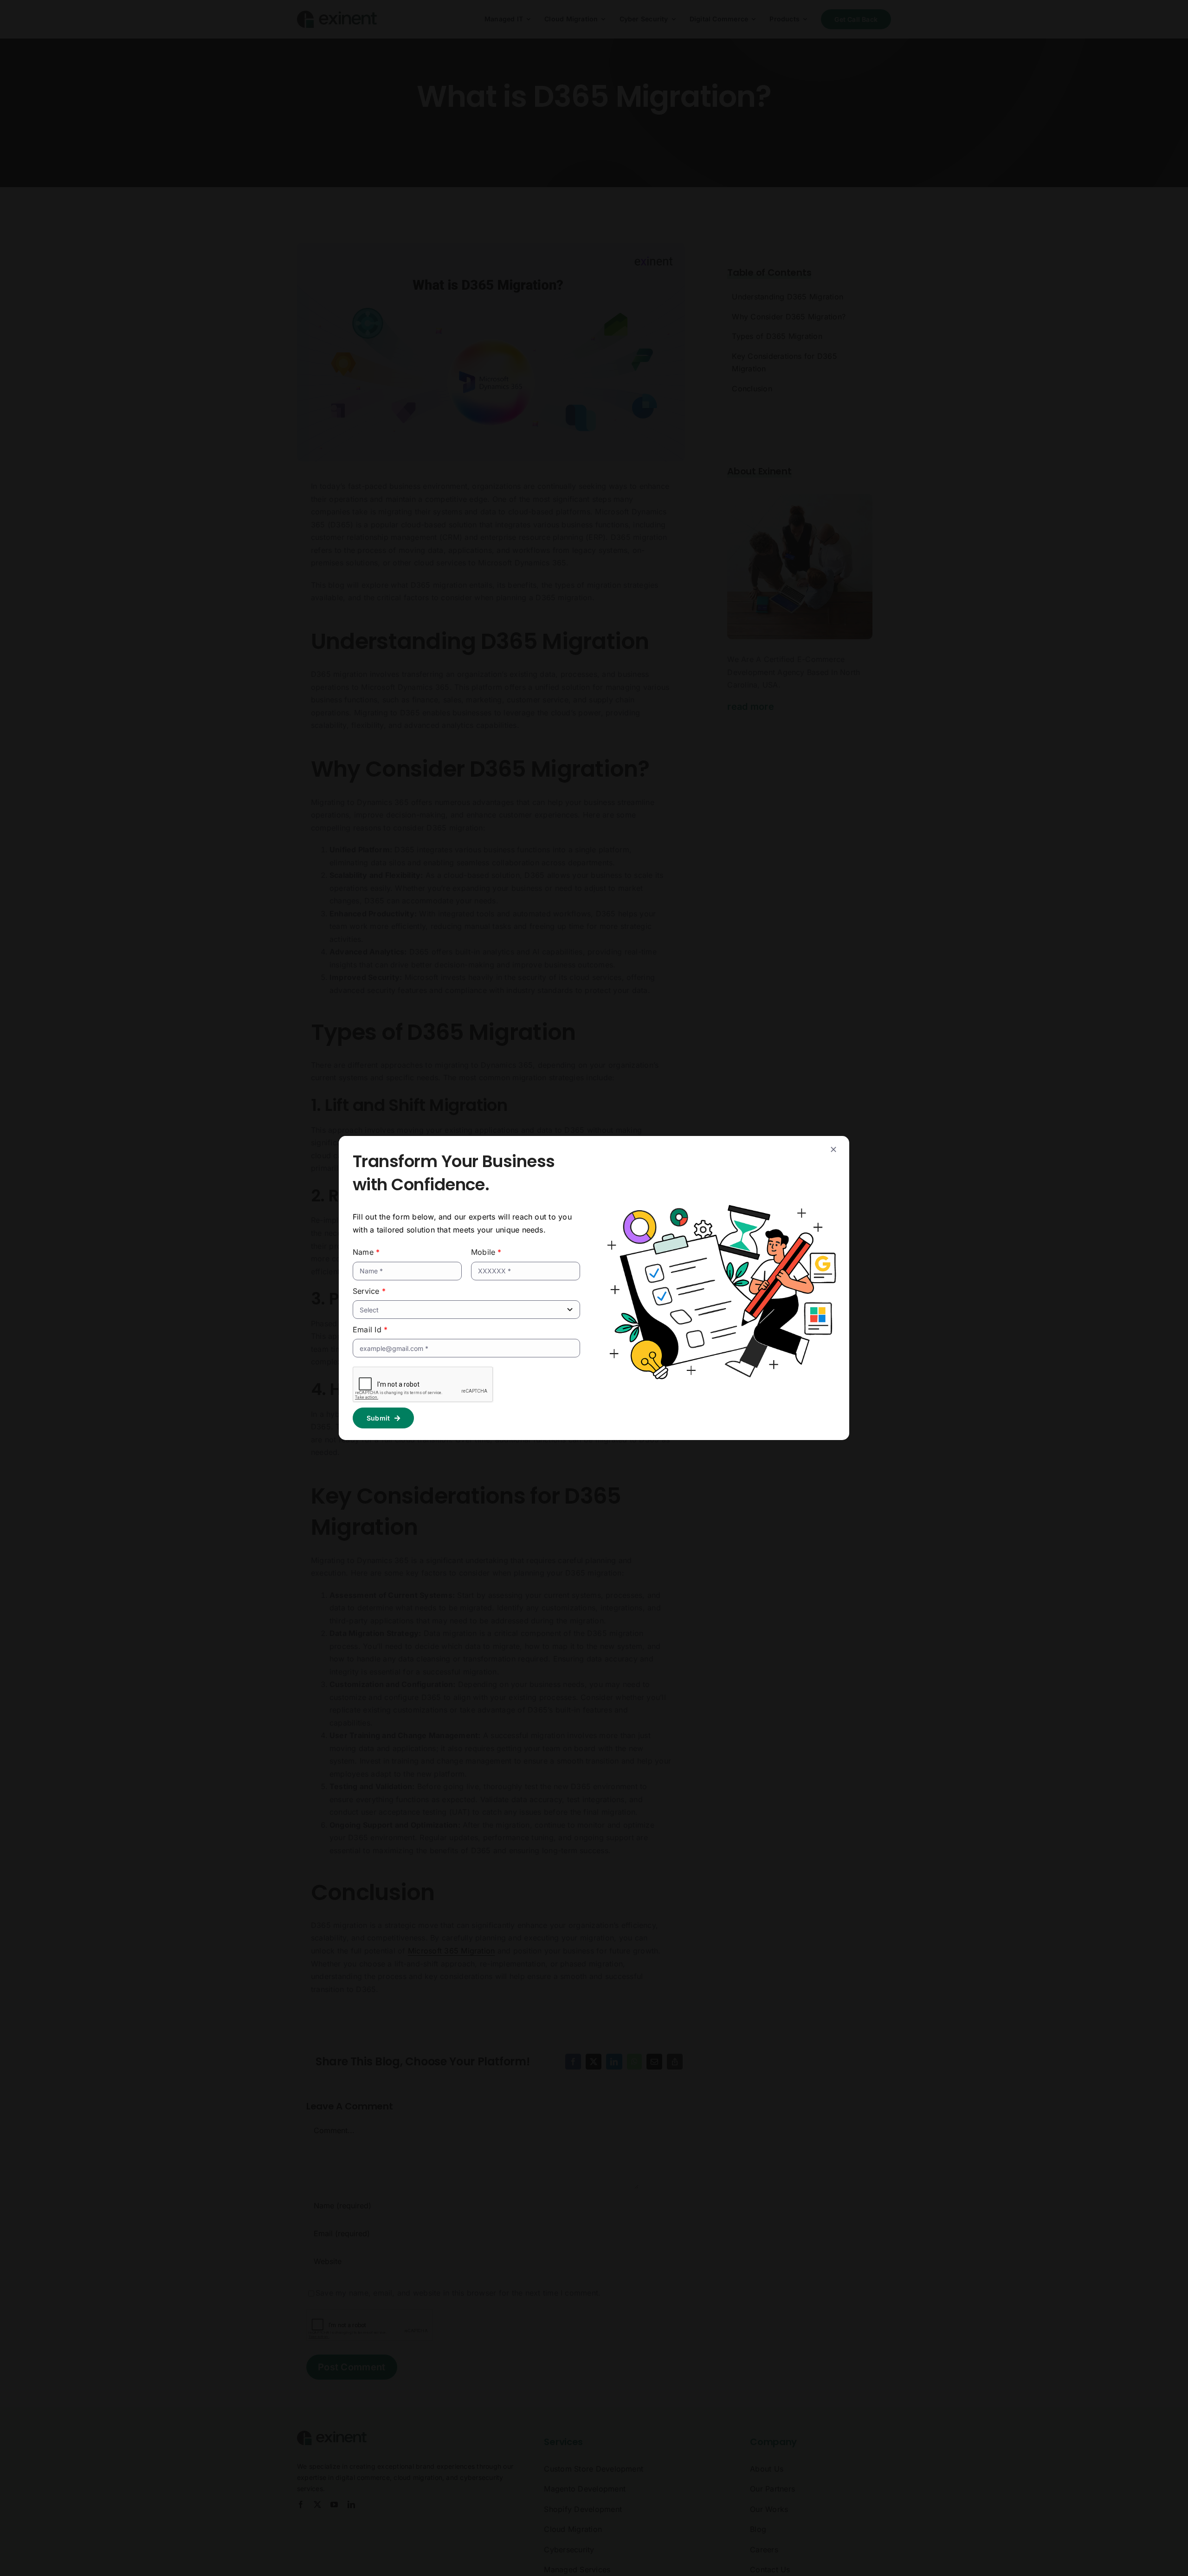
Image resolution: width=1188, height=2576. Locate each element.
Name (366, 1252)
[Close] (833, 1149)
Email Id (370, 1330)
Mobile (486, 1252)
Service (369, 1291)
